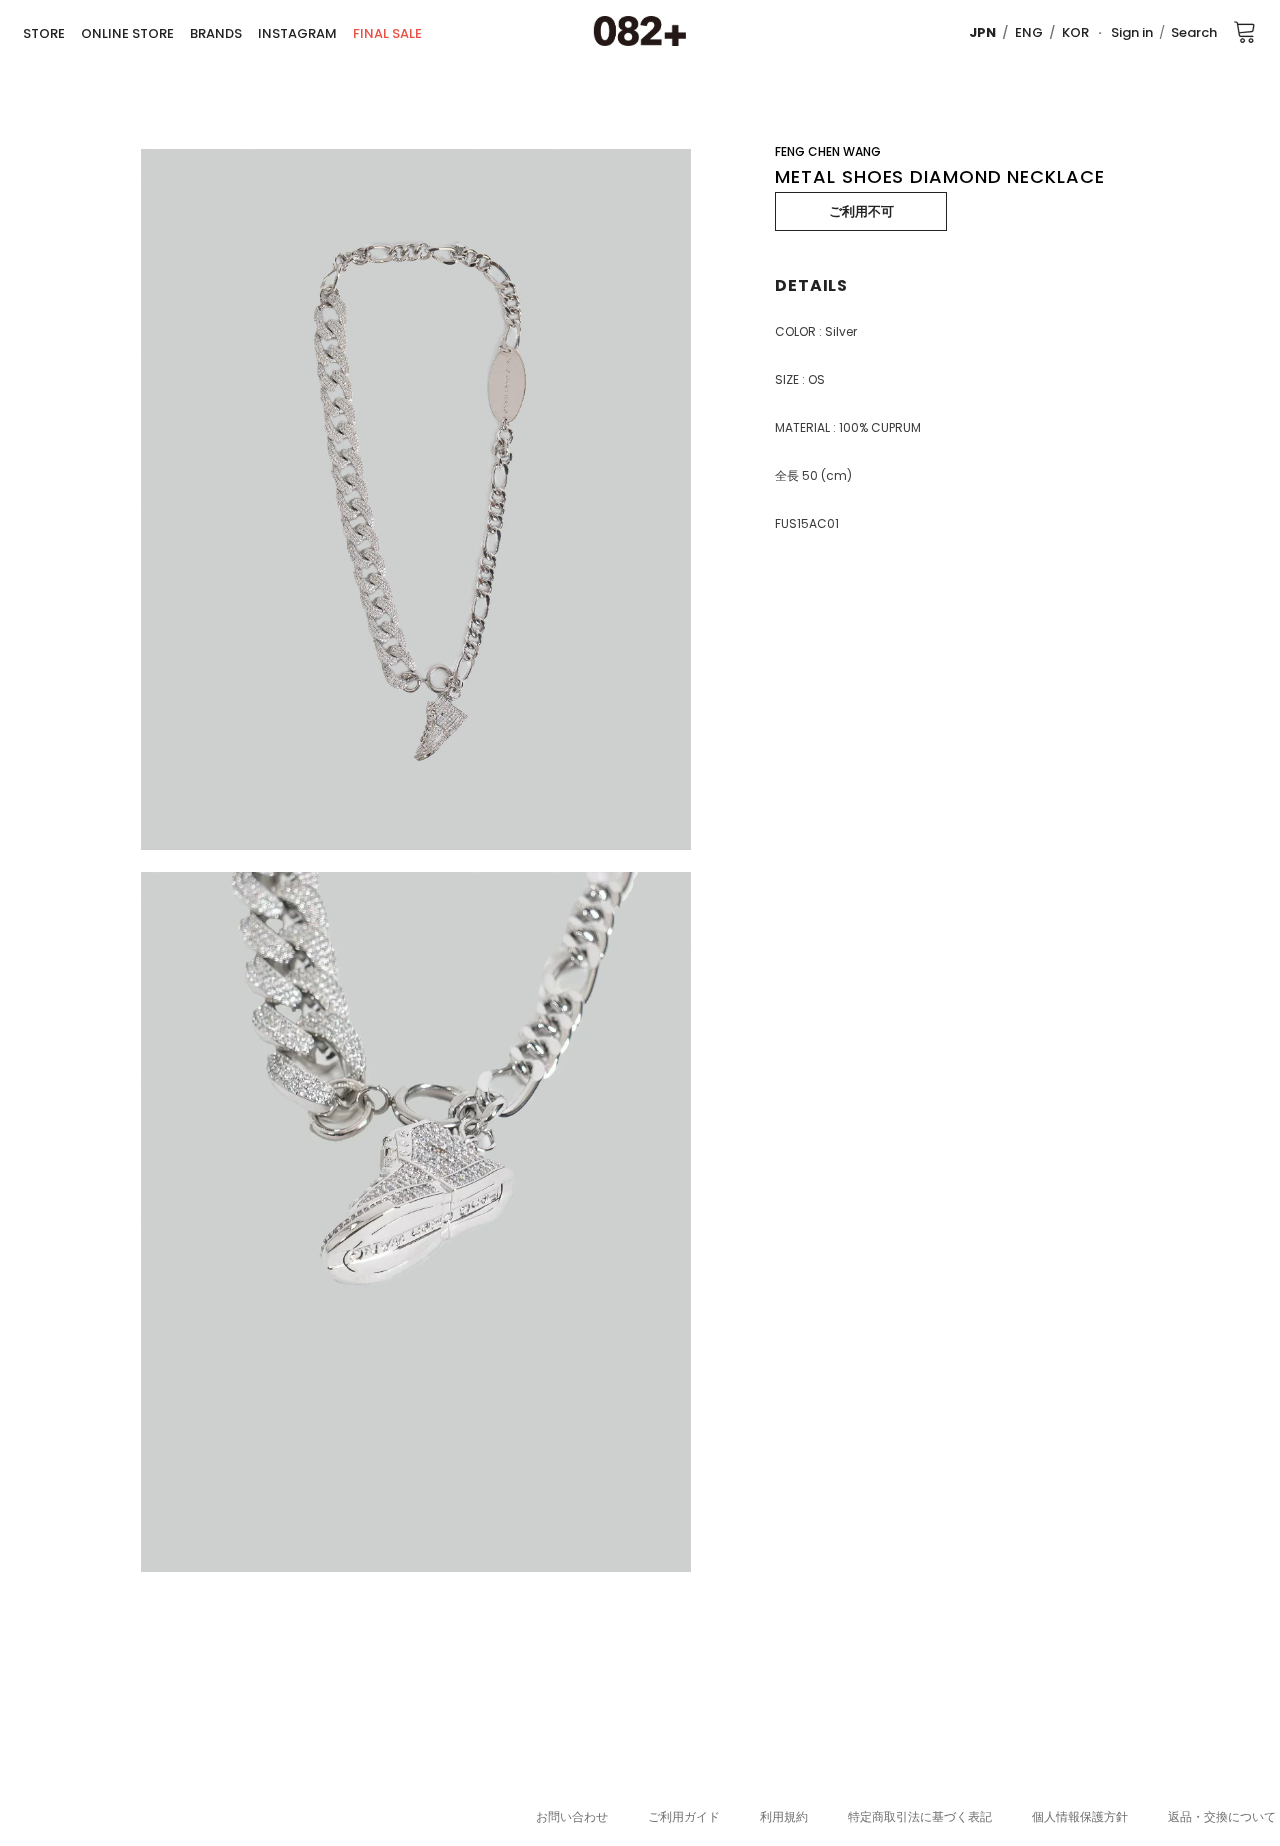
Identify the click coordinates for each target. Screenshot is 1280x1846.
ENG (1029, 32)
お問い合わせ (572, 1816)
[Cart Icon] (1245, 31)
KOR (1075, 32)
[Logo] (640, 32)
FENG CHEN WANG (828, 151)
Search (1194, 32)
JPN (982, 32)
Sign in (1132, 32)
